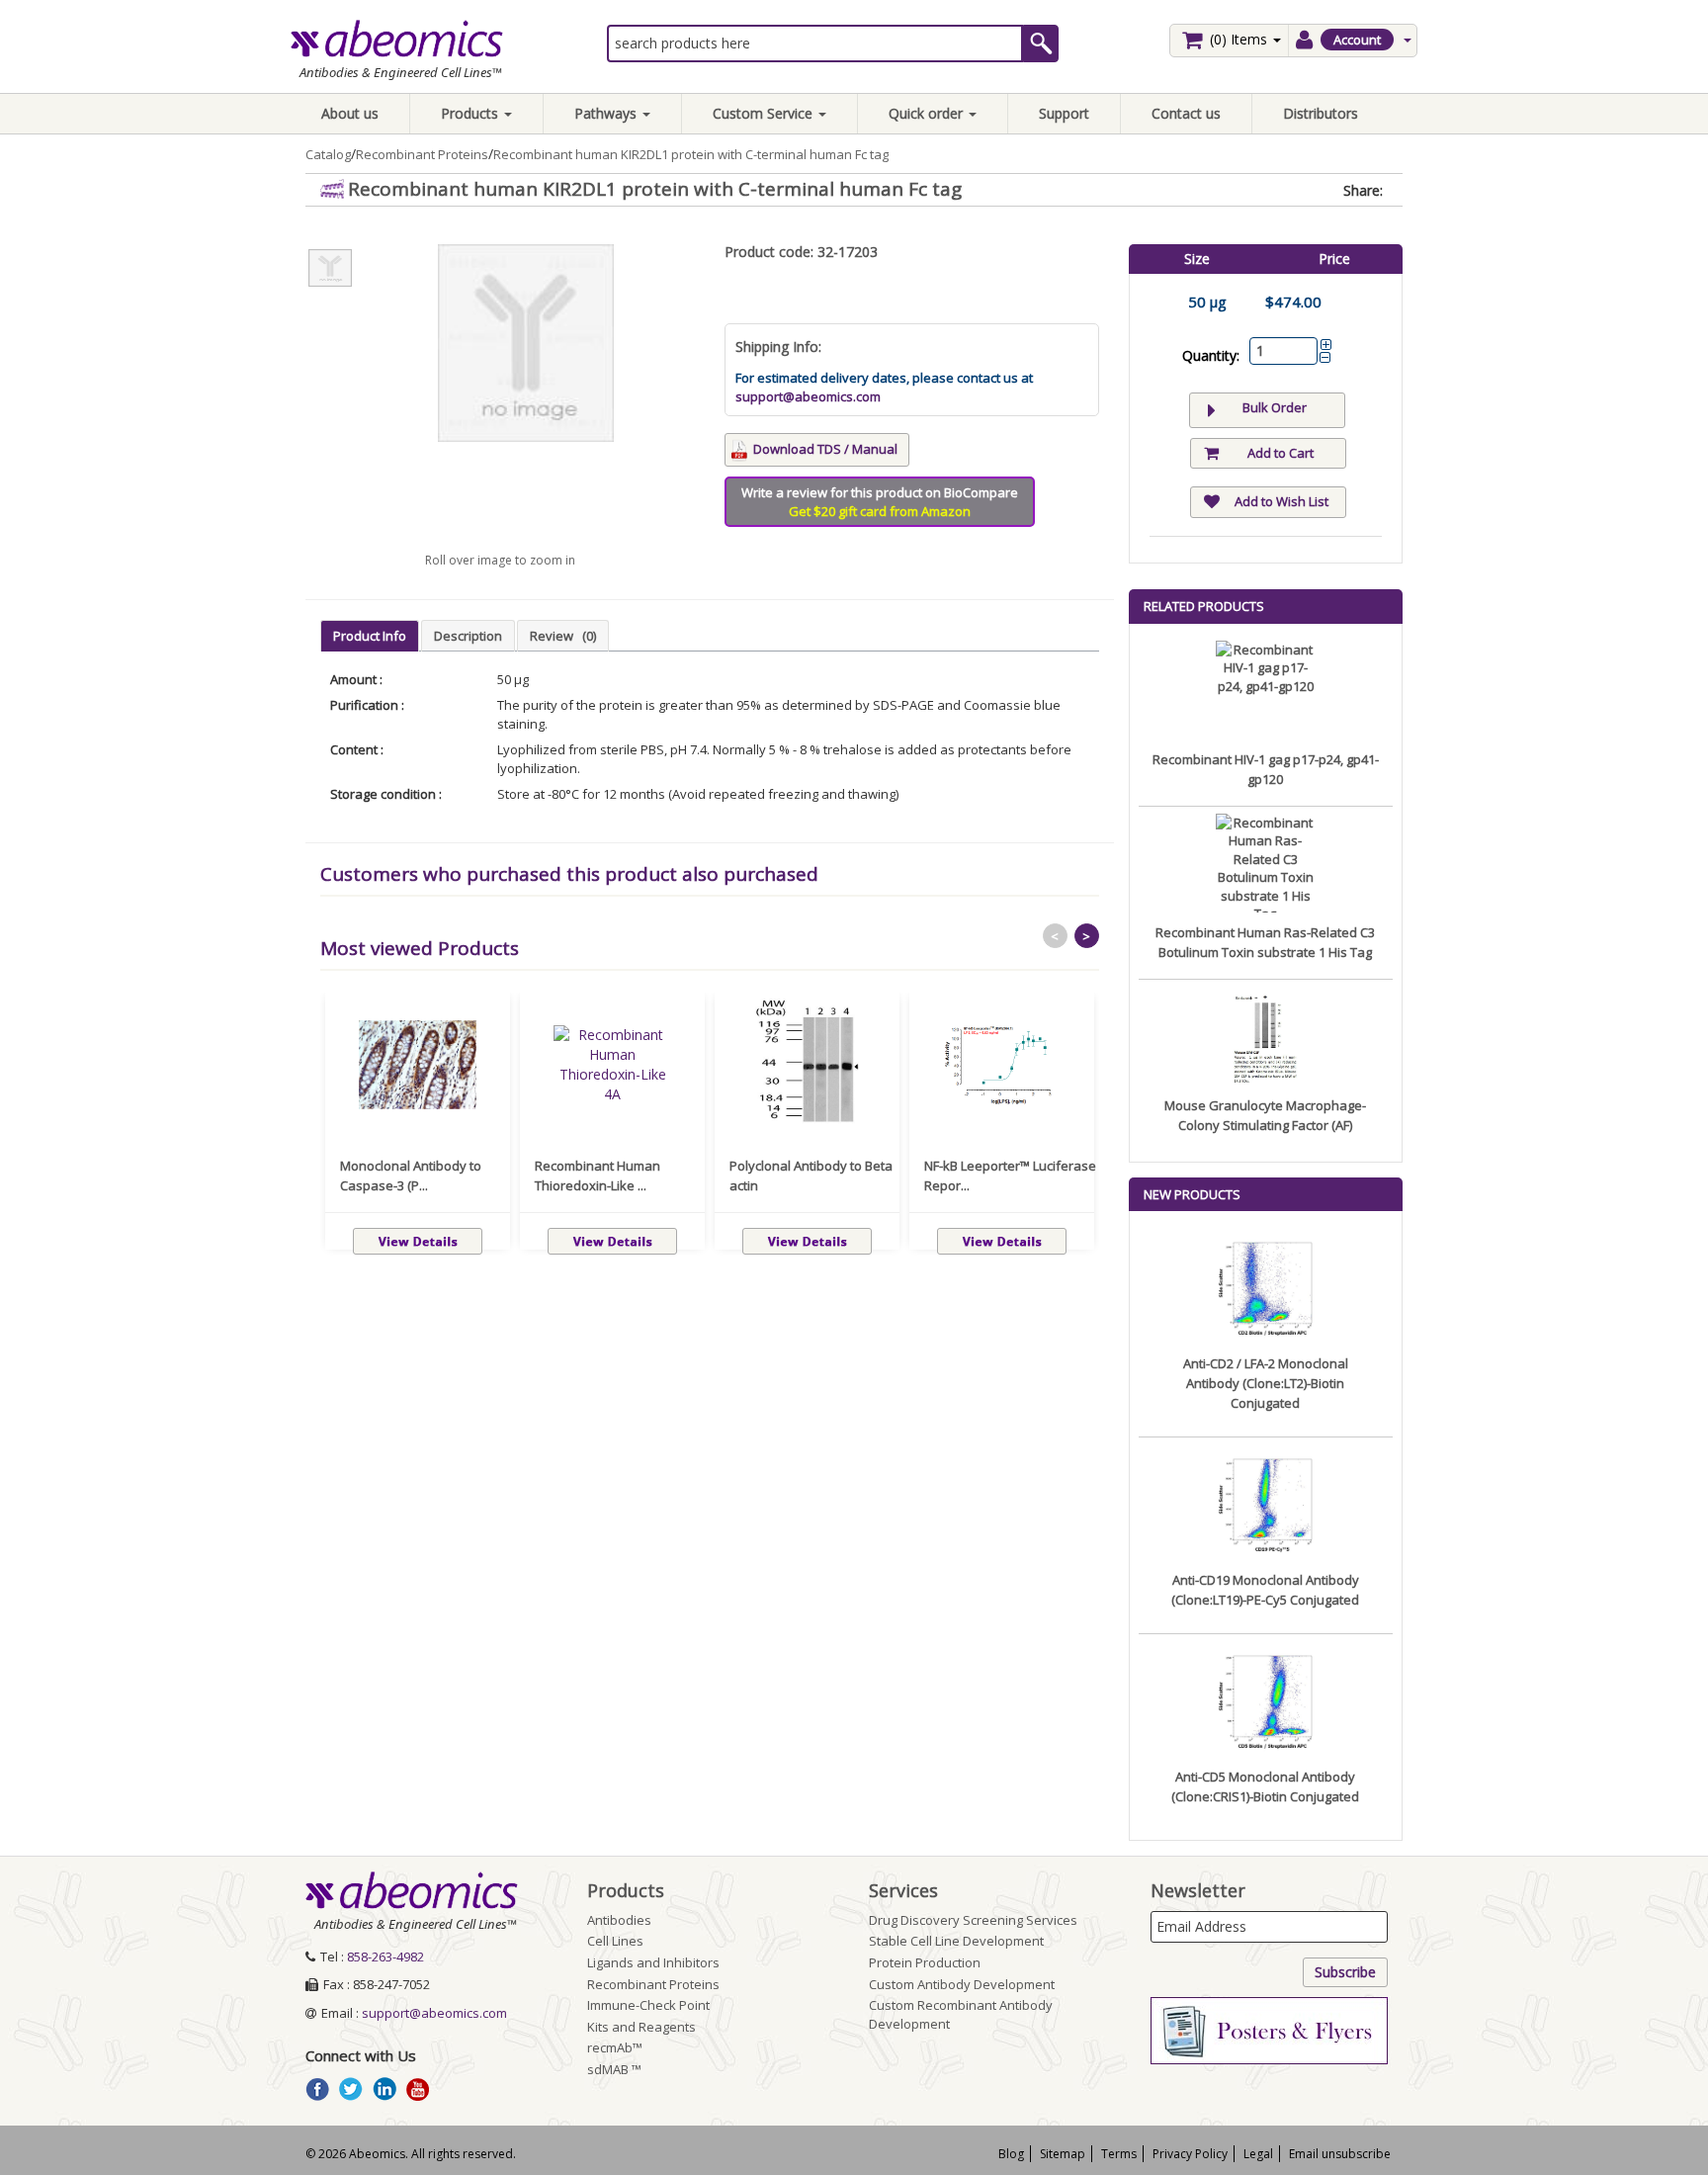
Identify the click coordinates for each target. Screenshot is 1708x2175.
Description (468, 636)
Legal (1258, 2154)
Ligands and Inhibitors (653, 1962)
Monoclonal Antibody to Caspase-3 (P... (411, 1175)
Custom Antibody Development (962, 1984)
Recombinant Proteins (422, 154)
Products (471, 113)
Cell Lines (615, 1941)
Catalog (328, 154)
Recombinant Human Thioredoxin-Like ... (598, 1175)
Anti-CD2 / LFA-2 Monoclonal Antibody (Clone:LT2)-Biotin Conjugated (1266, 1383)
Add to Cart (1281, 453)
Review (563, 636)
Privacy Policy (1190, 2154)
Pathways (607, 113)
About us (350, 113)
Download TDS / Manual (825, 449)
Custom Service (765, 113)
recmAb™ (615, 2047)
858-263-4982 (385, 1957)
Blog (1011, 2154)
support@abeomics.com (808, 396)
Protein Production (925, 1962)
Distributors (1321, 113)
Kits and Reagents (641, 2027)
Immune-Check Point (648, 2005)
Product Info (370, 636)
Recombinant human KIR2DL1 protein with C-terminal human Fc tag (691, 154)
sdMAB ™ (614, 2069)
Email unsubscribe (1340, 2154)
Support (1064, 113)
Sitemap (1063, 2154)
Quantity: (1211, 355)
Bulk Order (1275, 407)
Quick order (928, 113)
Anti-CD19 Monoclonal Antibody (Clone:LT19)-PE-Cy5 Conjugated (1265, 1590)
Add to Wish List (1281, 501)
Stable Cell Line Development (956, 1941)
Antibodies (619, 1920)
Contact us (1186, 113)
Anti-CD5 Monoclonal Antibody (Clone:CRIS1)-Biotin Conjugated (1265, 1786)
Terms (1119, 2154)
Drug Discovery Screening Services (973, 1920)
